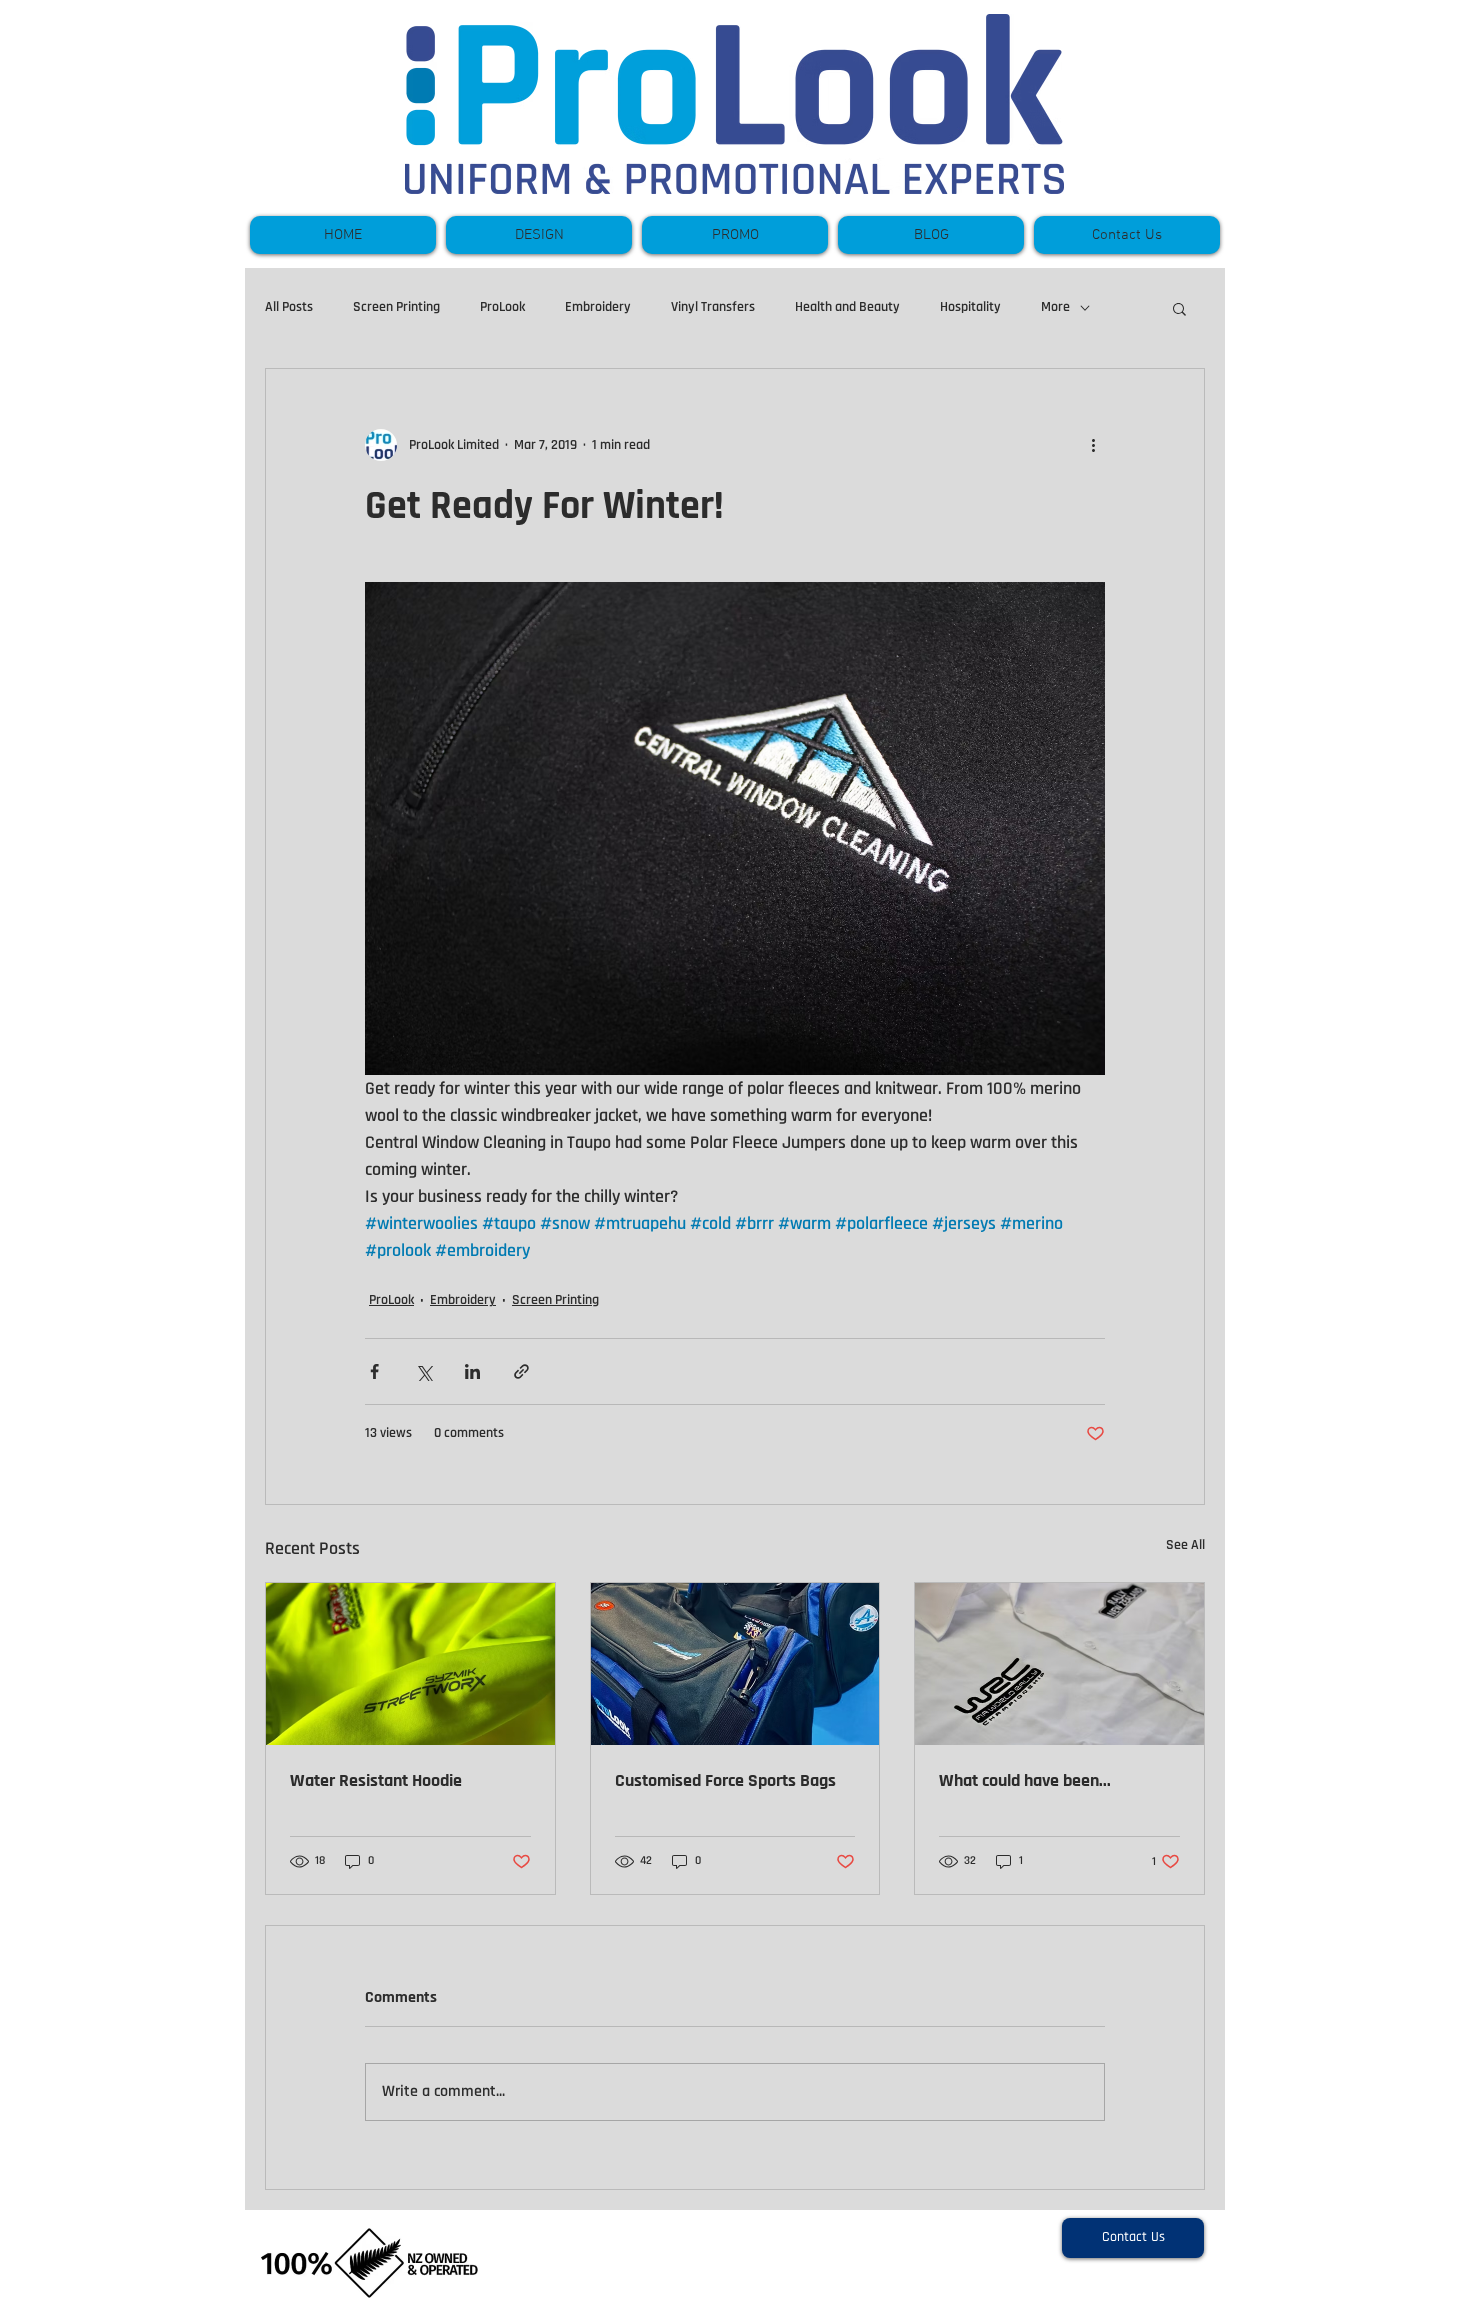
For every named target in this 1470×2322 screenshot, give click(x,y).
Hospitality (970, 307)
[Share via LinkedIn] (472, 1371)
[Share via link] (521, 1371)
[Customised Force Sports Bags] (735, 1664)
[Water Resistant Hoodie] (410, 1664)
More (1055, 307)
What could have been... (1025, 1780)
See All (1185, 1545)
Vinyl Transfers (713, 307)
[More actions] (1093, 445)
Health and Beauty (847, 307)
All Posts (289, 307)
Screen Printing (396, 307)
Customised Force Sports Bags (725, 1780)
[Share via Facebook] (374, 1371)
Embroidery (598, 307)
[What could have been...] (1059, 1664)
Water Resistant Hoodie (376, 1780)
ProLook (502, 307)
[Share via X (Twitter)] (423, 1371)
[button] (1179, 308)
